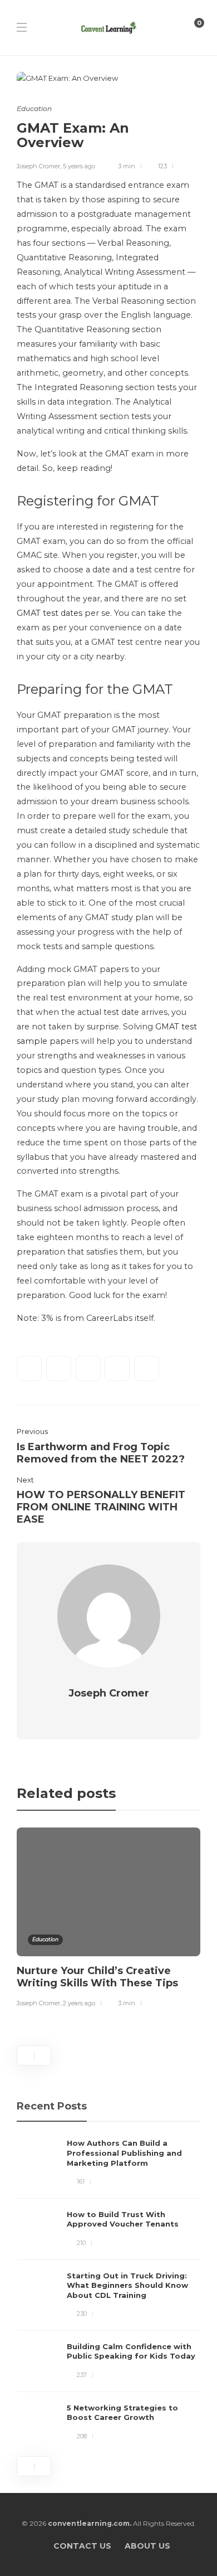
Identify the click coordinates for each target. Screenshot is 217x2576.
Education (34, 108)
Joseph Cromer (38, 166)
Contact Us (82, 2546)
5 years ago (79, 166)
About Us (147, 2546)
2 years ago (79, 2003)
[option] (108, 1919)
